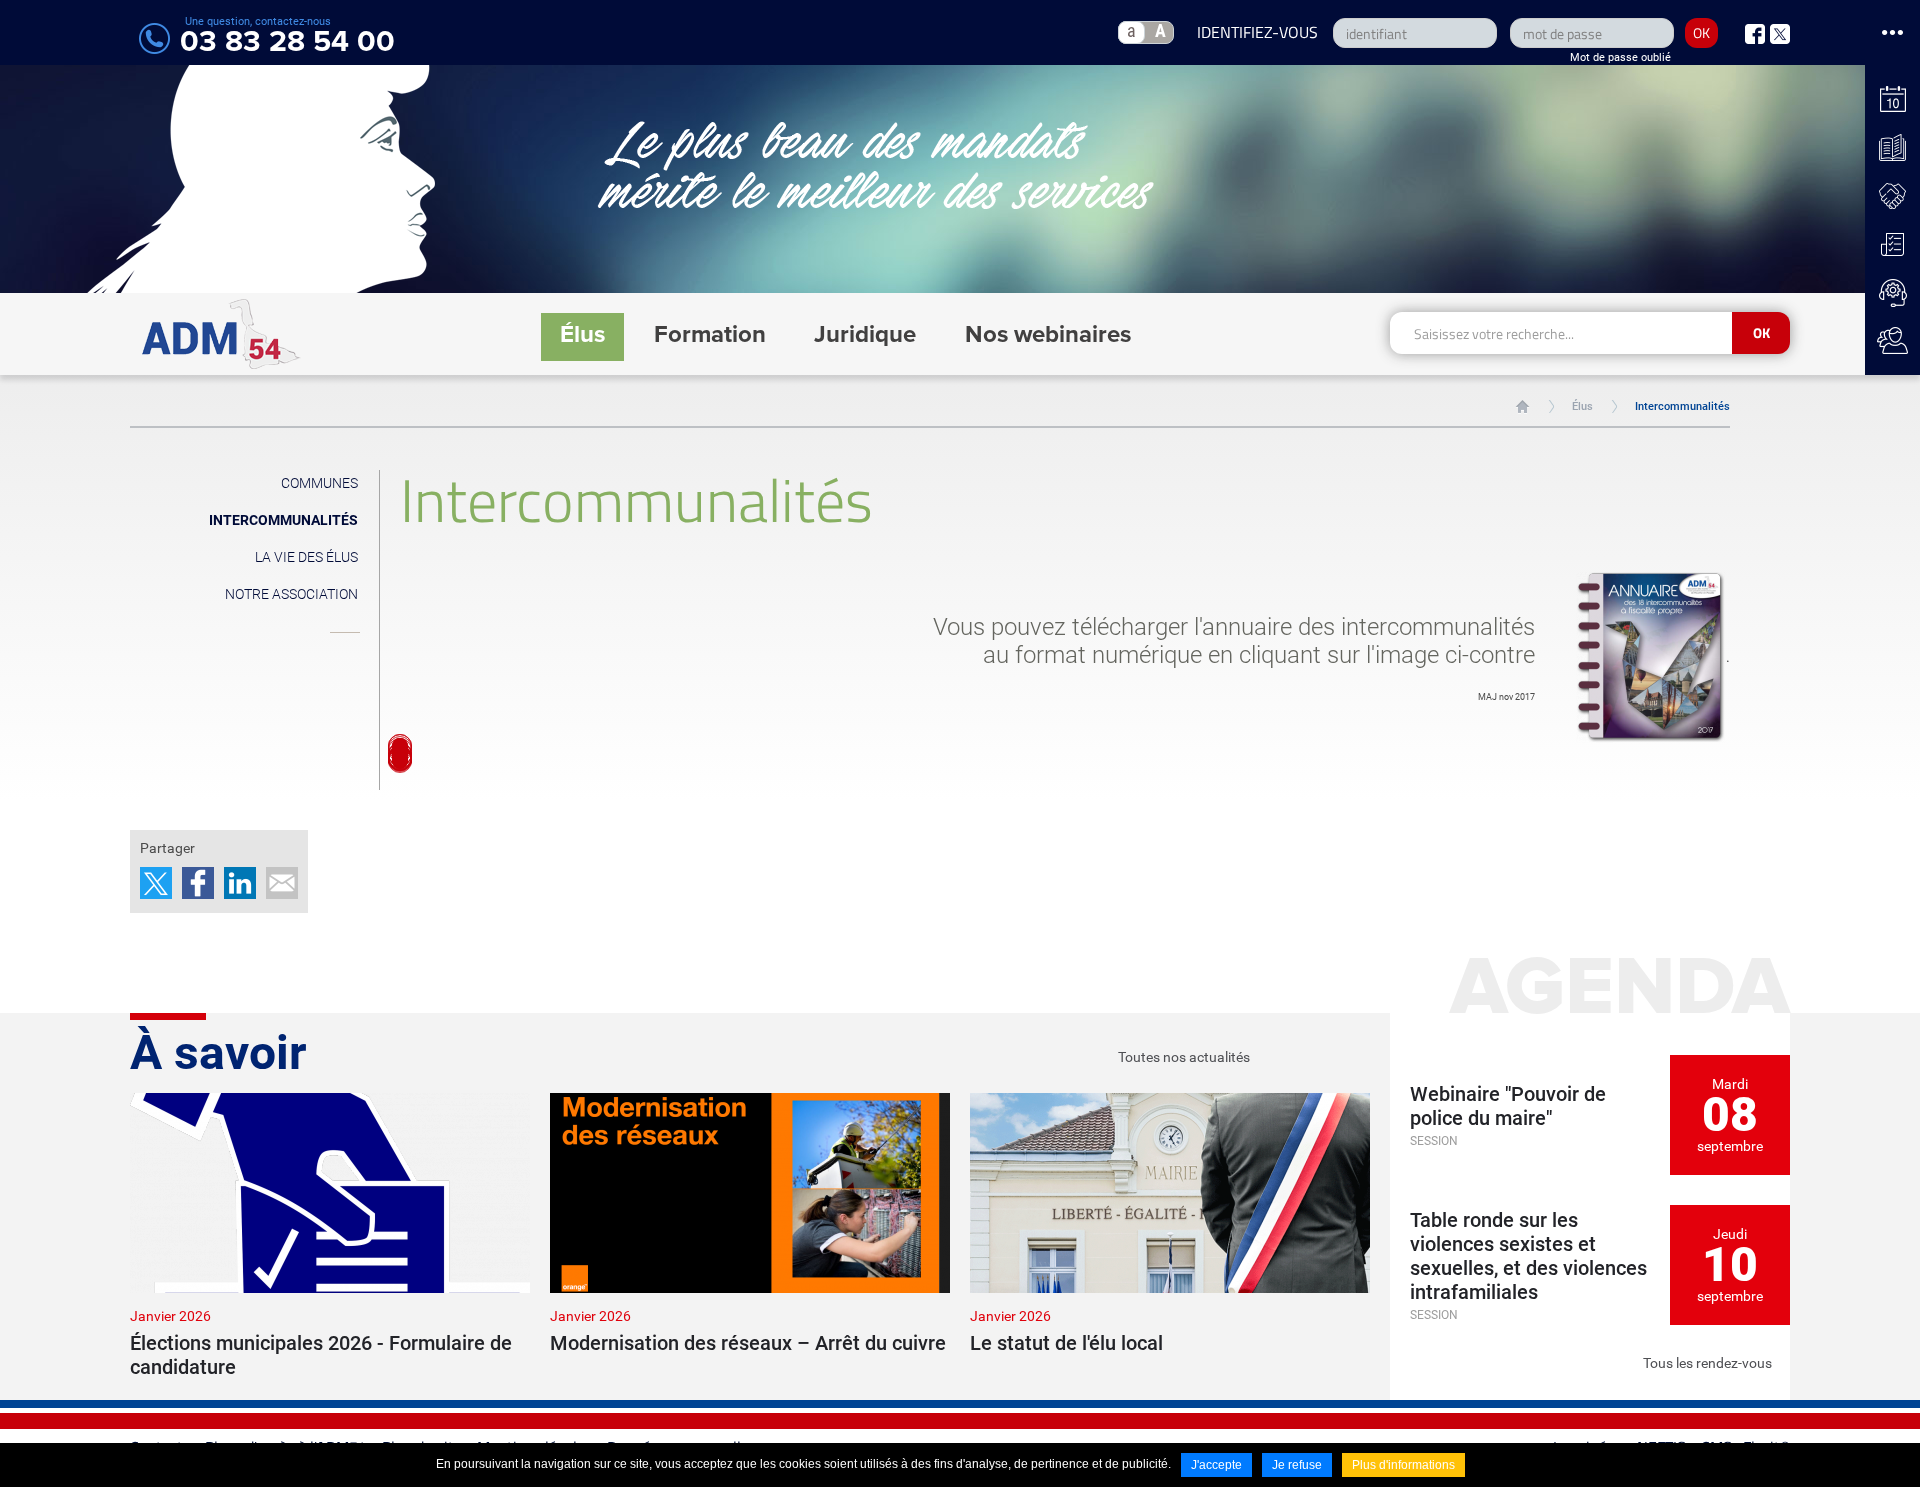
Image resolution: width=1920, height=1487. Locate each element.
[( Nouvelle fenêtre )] (1651, 657)
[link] (330, 1236)
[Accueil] (221, 334)
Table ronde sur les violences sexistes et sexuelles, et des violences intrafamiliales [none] (1528, 1256)
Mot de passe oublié (1620, 57)
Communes (319, 483)
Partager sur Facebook (198, 883)
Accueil (1522, 406)
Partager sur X (156, 883)
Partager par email (282, 883)
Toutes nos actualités (1184, 1057)
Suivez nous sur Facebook (1755, 34)
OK (1701, 32)
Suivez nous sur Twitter (1780, 34)
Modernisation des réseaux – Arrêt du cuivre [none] (748, 1343)
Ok (1761, 332)
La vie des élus (306, 557)
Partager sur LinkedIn (240, 883)
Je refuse (1297, 1465)
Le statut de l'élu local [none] (1066, 1343)
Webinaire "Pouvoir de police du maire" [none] (1508, 1106)
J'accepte (1216, 1465)
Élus (1582, 406)
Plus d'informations (1403, 1465)
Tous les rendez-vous (1707, 1363)
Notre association (291, 594)
